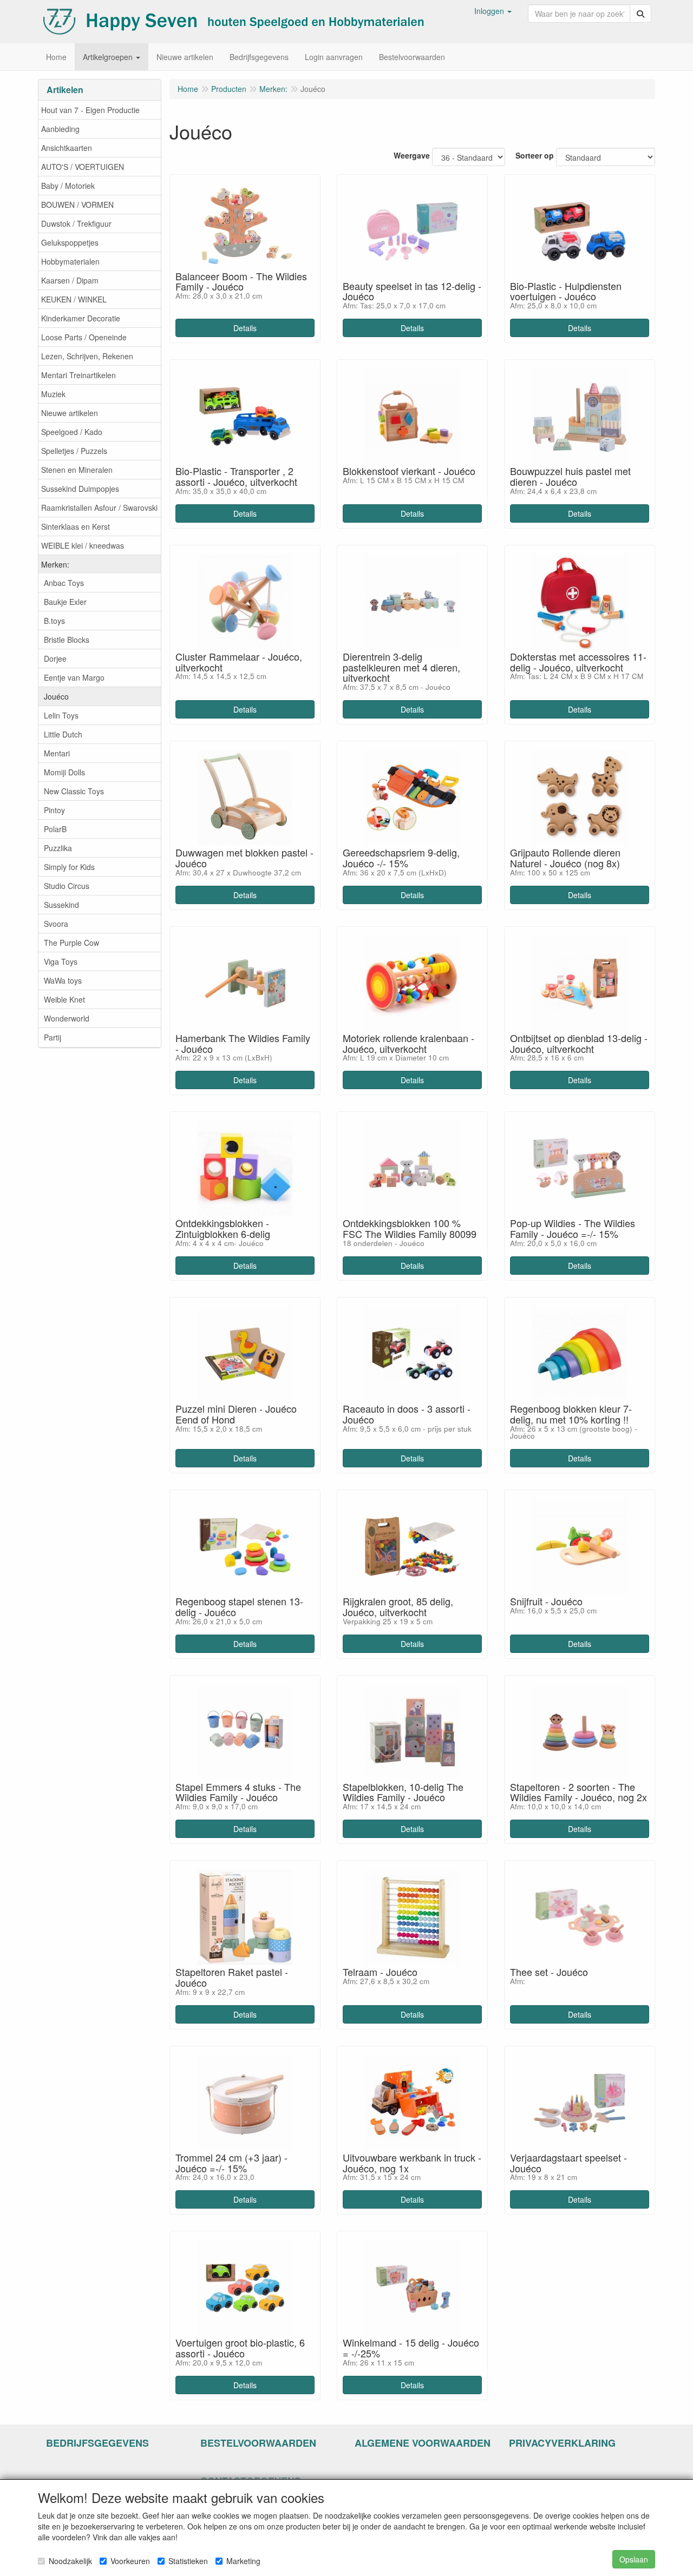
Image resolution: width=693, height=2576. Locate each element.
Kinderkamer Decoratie (81, 318)
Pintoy (54, 810)
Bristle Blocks (67, 640)
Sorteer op (535, 155)
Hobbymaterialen (70, 261)
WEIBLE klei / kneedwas (83, 545)
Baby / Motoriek (68, 186)
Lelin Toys (61, 715)
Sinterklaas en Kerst (76, 526)
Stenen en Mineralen (77, 470)
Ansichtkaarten (67, 148)
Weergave (412, 155)
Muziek (53, 394)
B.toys (54, 621)
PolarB (55, 829)
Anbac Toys (64, 583)
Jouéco (56, 696)
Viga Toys (61, 961)
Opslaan (634, 2559)
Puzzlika (58, 848)
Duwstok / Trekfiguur (76, 223)
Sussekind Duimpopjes (80, 489)
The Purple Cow (71, 943)
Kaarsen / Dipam (70, 280)
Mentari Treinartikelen (79, 375)
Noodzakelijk (70, 2561)
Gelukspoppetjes (70, 242)
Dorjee (55, 658)
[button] (493, 11)
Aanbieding (60, 129)
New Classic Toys (74, 791)
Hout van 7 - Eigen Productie (90, 110)
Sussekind (61, 905)
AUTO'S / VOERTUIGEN (83, 167)
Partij (53, 1037)
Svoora (56, 924)
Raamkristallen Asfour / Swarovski (99, 508)
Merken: (55, 564)
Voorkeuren (130, 2561)
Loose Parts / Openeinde (84, 337)
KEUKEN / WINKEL (74, 299)
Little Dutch (63, 734)
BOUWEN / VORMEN (77, 205)
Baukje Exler (65, 602)
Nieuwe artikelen (70, 413)
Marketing (243, 2561)
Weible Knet (64, 999)
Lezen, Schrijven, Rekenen (87, 356)
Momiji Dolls (64, 772)
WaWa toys (63, 980)
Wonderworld (67, 1018)
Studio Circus (67, 886)
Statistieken (188, 2561)
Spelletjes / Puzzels (74, 451)
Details (245, 328)
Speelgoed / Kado (72, 432)
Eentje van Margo (74, 677)
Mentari (57, 753)
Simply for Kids (69, 867)
